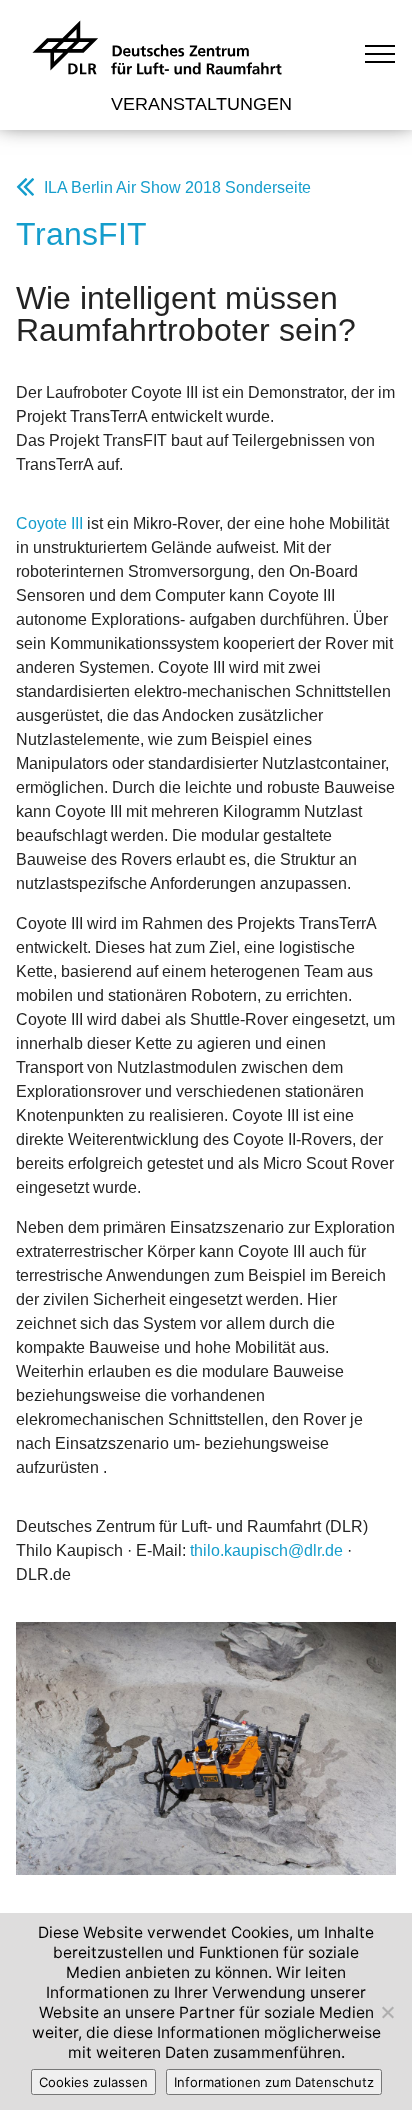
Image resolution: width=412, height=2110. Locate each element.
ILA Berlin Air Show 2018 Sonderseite (177, 187)
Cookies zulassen (93, 2082)
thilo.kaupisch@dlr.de (266, 1550)
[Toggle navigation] (380, 53)
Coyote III (49, 523)
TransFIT (81, 234)
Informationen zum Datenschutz (274, 2082)
